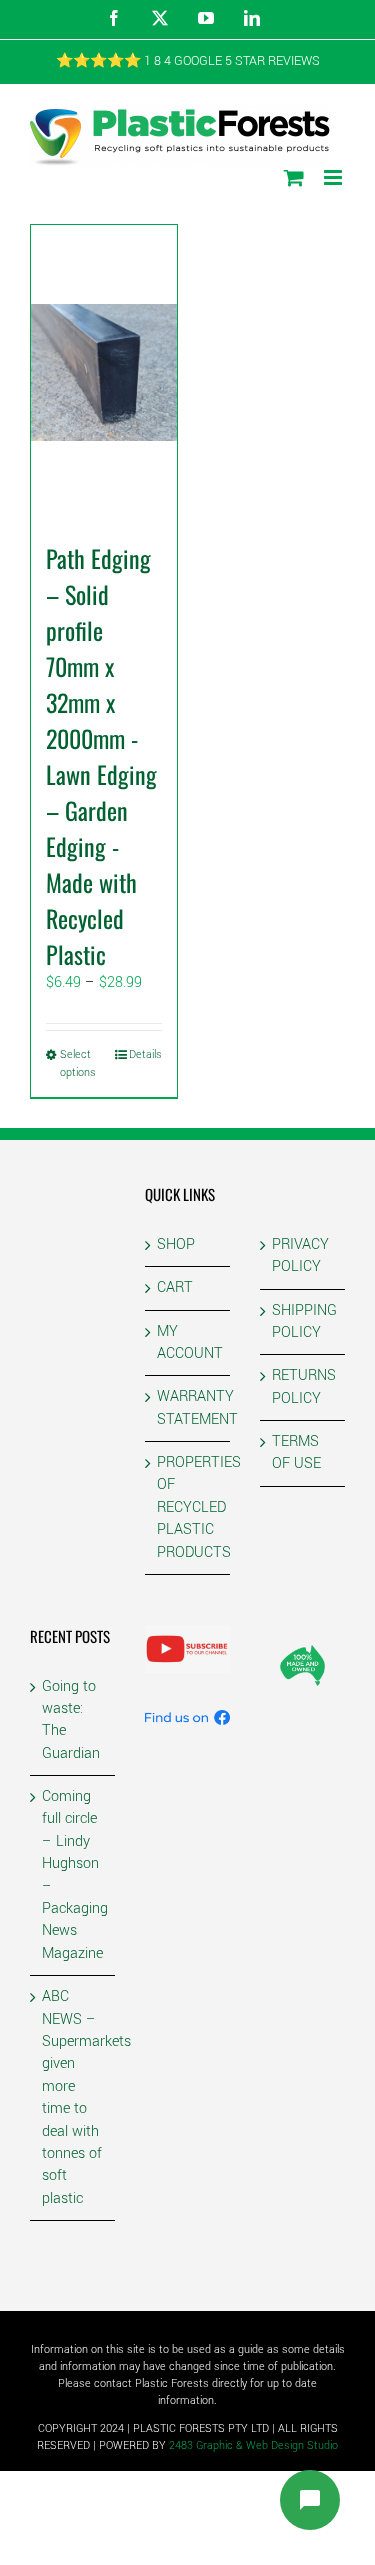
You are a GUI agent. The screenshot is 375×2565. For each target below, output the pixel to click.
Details (145, 1054)
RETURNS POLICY (303, 1386)
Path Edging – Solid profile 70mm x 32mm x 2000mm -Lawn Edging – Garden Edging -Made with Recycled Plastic (101, 756)
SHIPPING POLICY (303, 1321)
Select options (78, 1063)
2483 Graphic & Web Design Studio (253, 2445)
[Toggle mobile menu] (334, 177)
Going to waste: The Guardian (71, 1720)
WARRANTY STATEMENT (188, 1407)
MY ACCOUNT (188, 1342)
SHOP (176, 1244)
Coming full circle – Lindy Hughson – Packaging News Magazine (73, 1875)
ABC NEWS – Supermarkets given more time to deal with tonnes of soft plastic (73, 2097)
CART (175, 1287)
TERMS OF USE (296, 1452)
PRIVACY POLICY (300, 1255)
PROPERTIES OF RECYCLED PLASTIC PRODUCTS (188, 1507)
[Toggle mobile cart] (294, 177)
